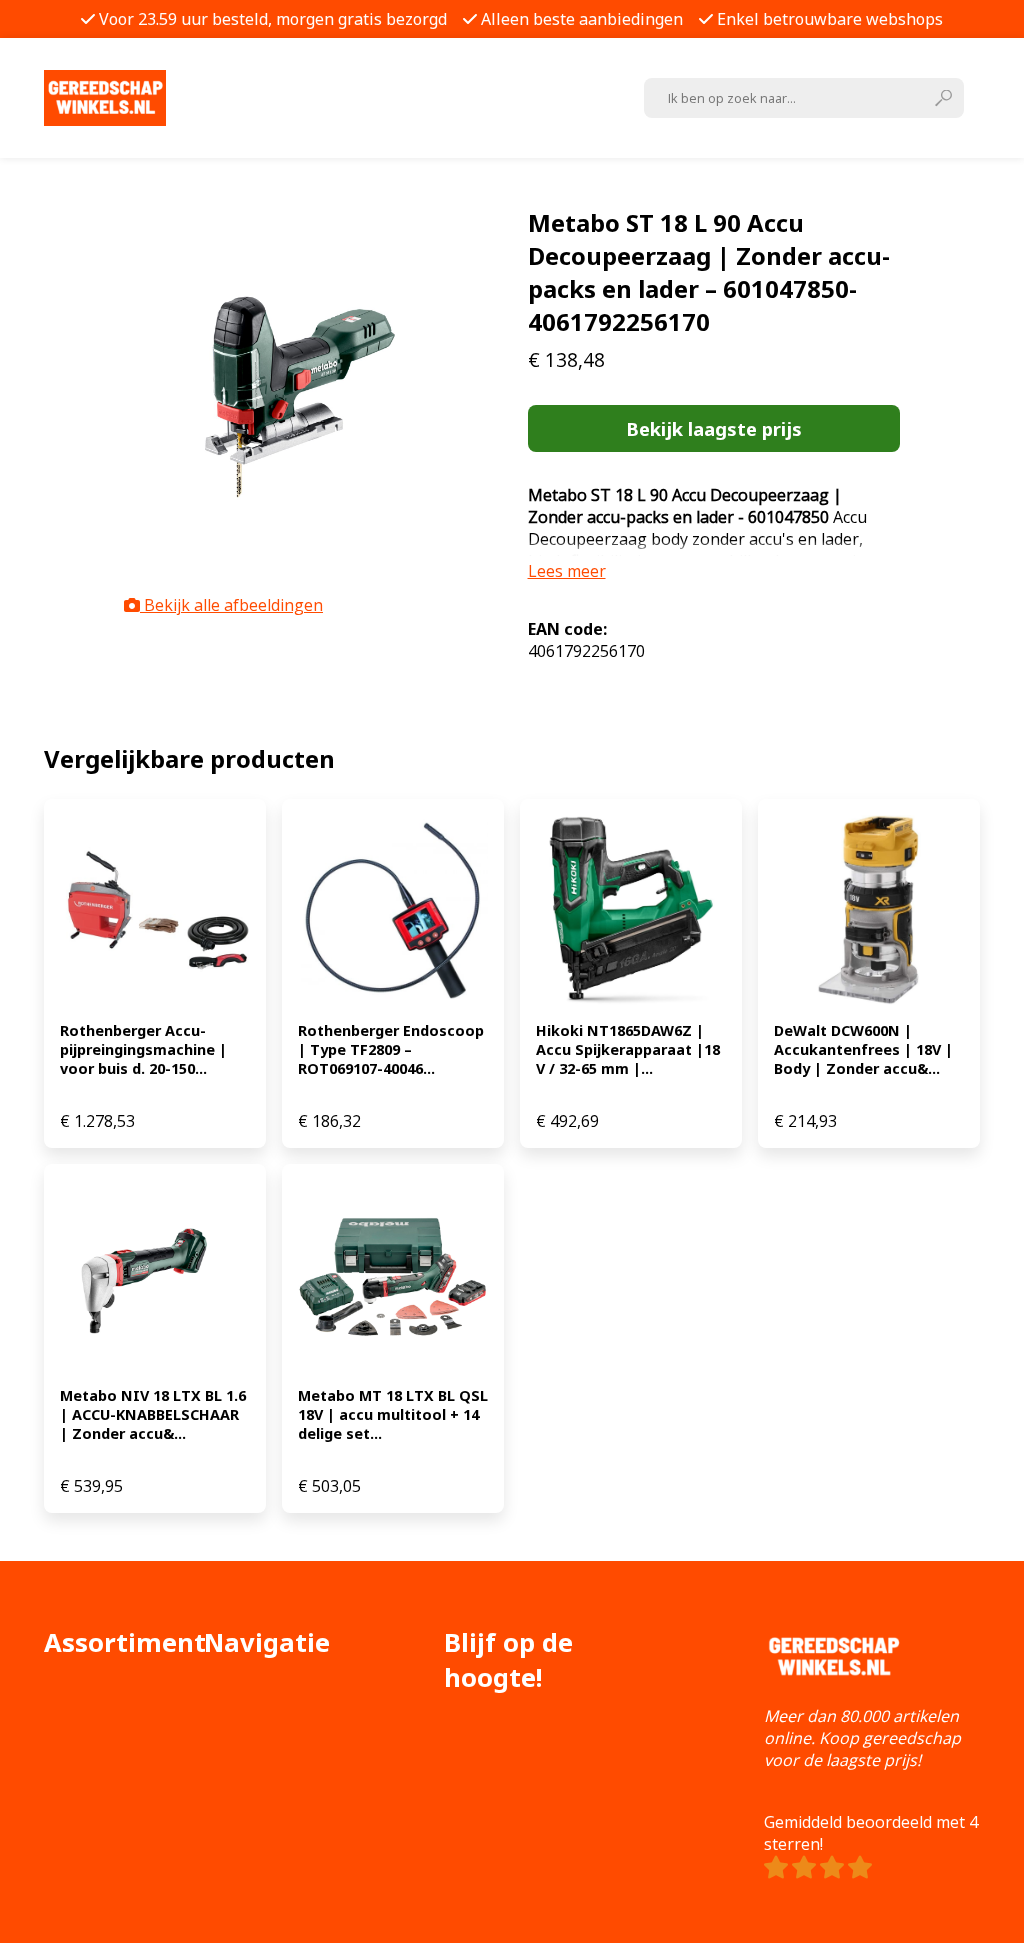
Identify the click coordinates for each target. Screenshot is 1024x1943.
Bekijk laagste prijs (714, 428)
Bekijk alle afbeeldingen (231, 605)
